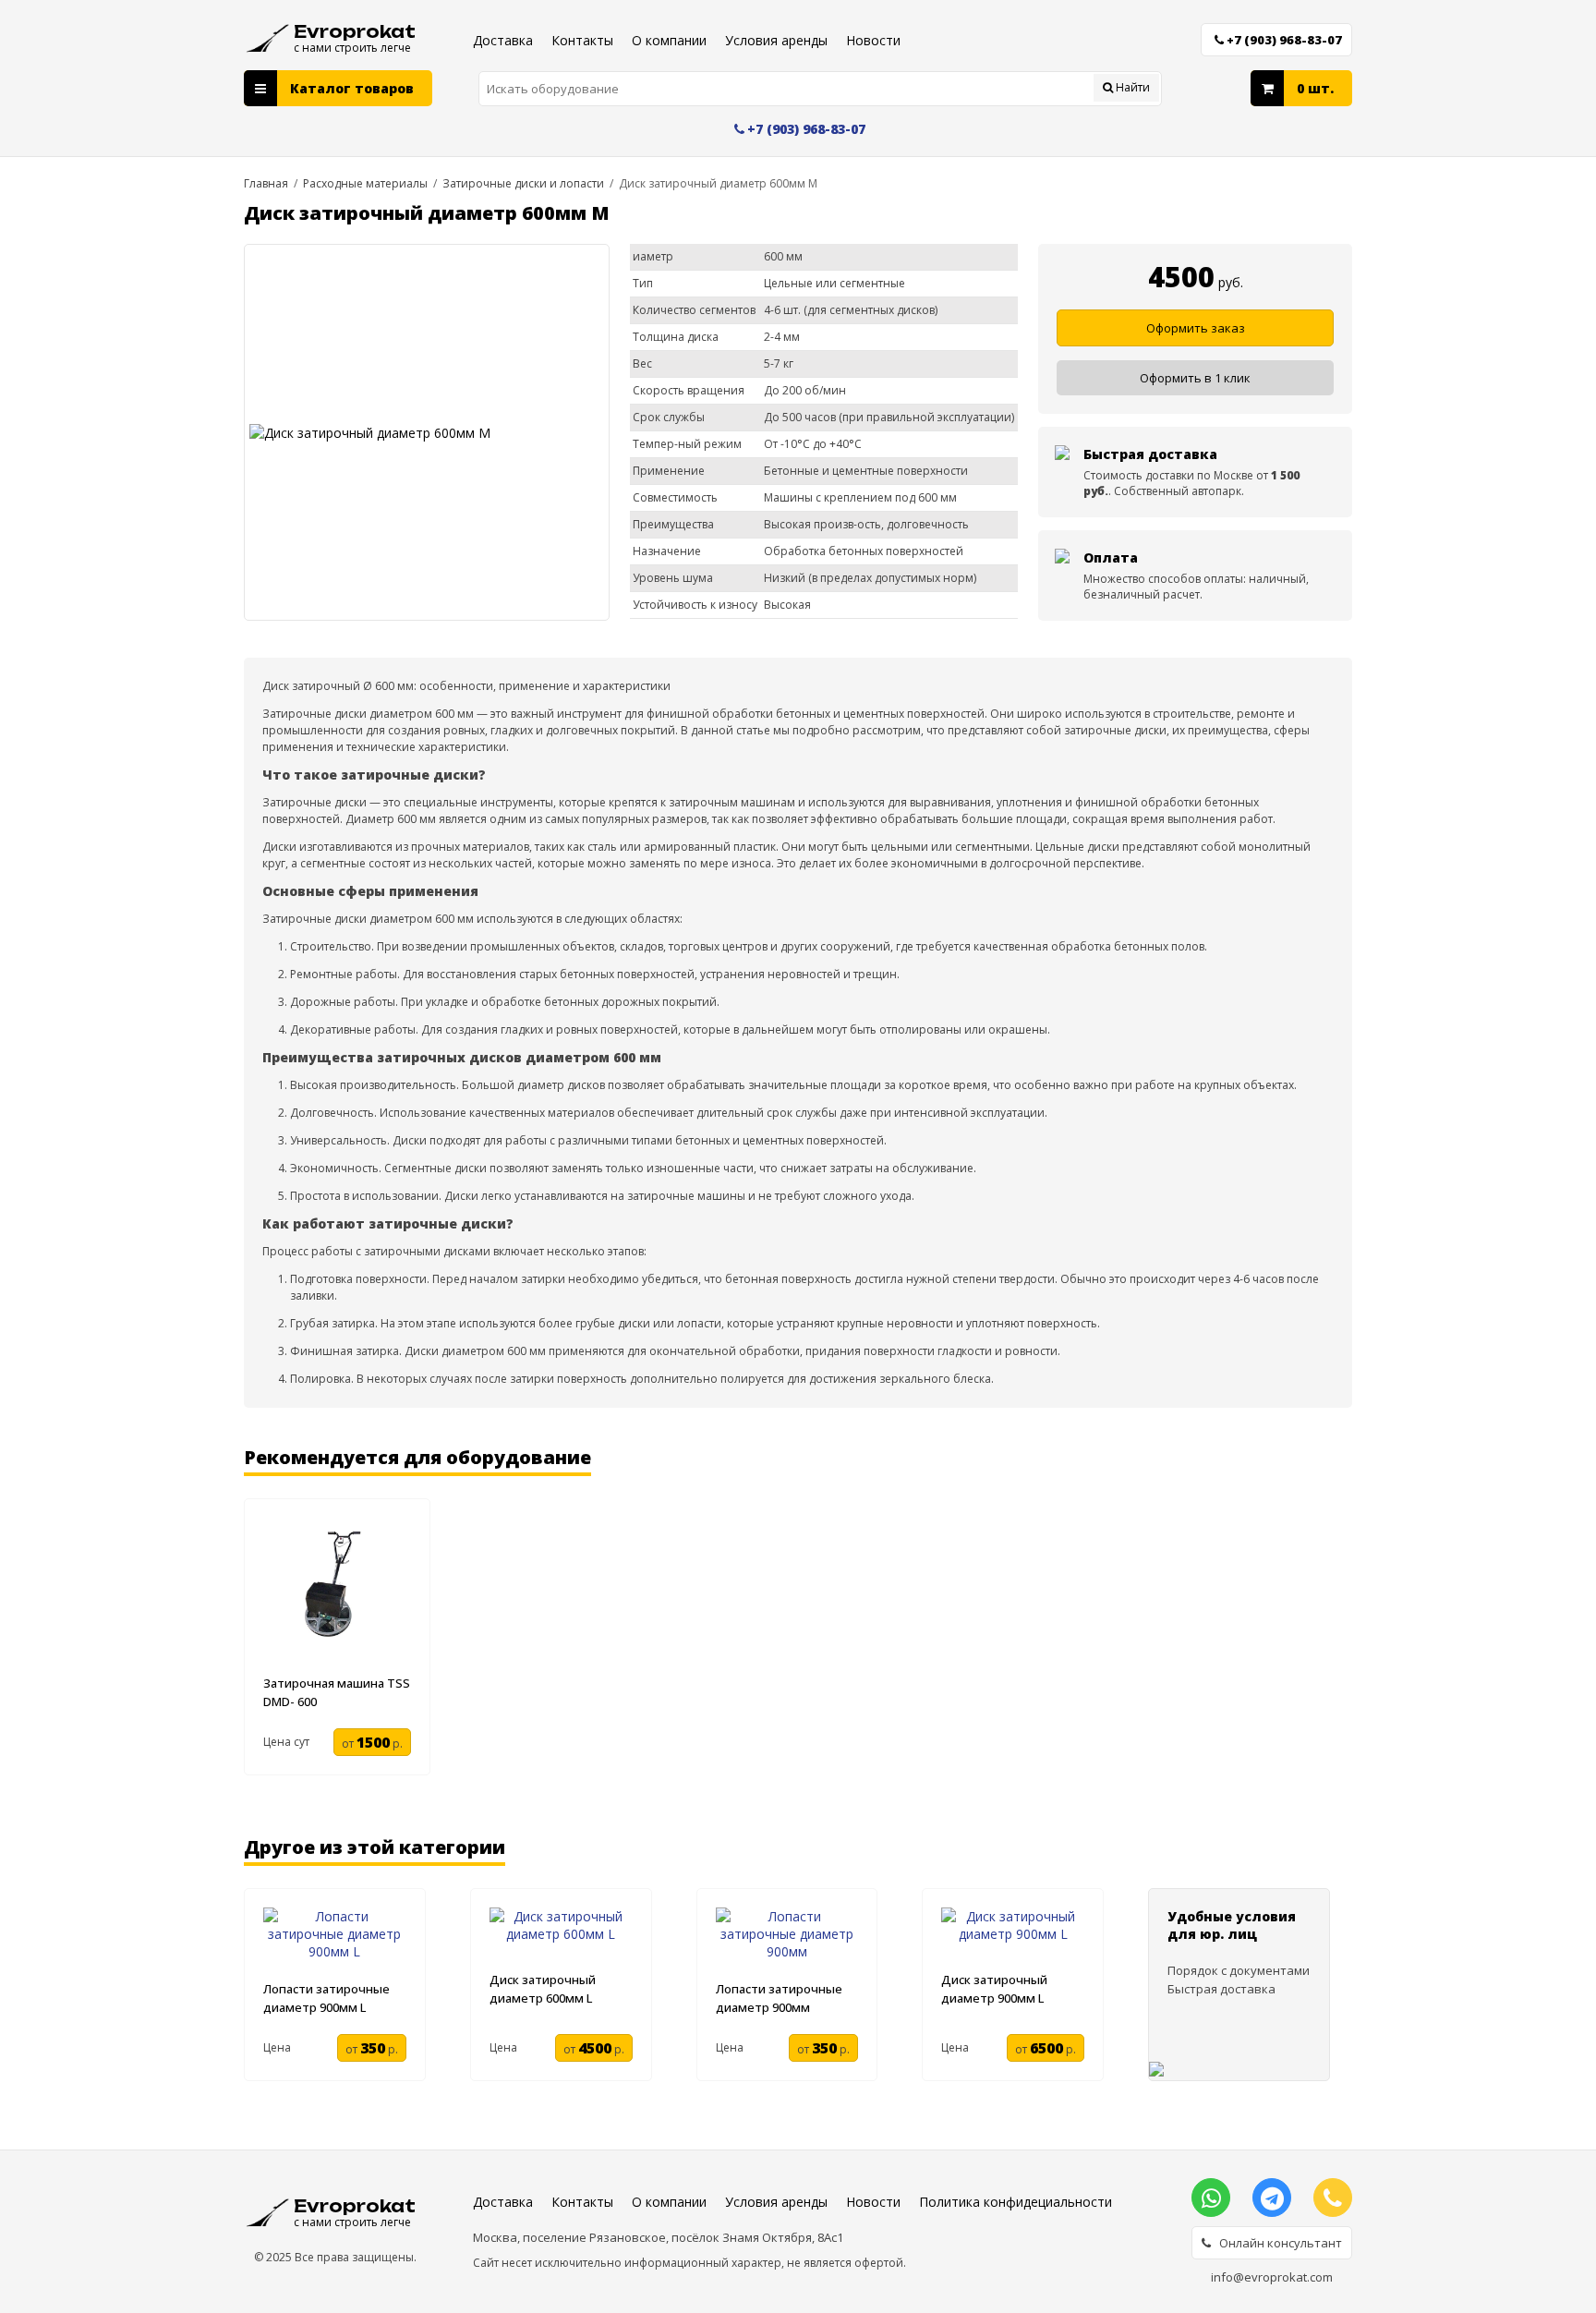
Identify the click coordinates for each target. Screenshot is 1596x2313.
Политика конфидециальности (1016, 2202)
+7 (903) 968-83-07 (1284, 40)
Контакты (582, 40)
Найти (1131, 87)
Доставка (503, 40)
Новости (873, 40)
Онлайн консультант (1276, 2243)
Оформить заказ (1196, 328)
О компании (669, 40)
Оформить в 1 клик (1195, 378)
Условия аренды (776, 40)
